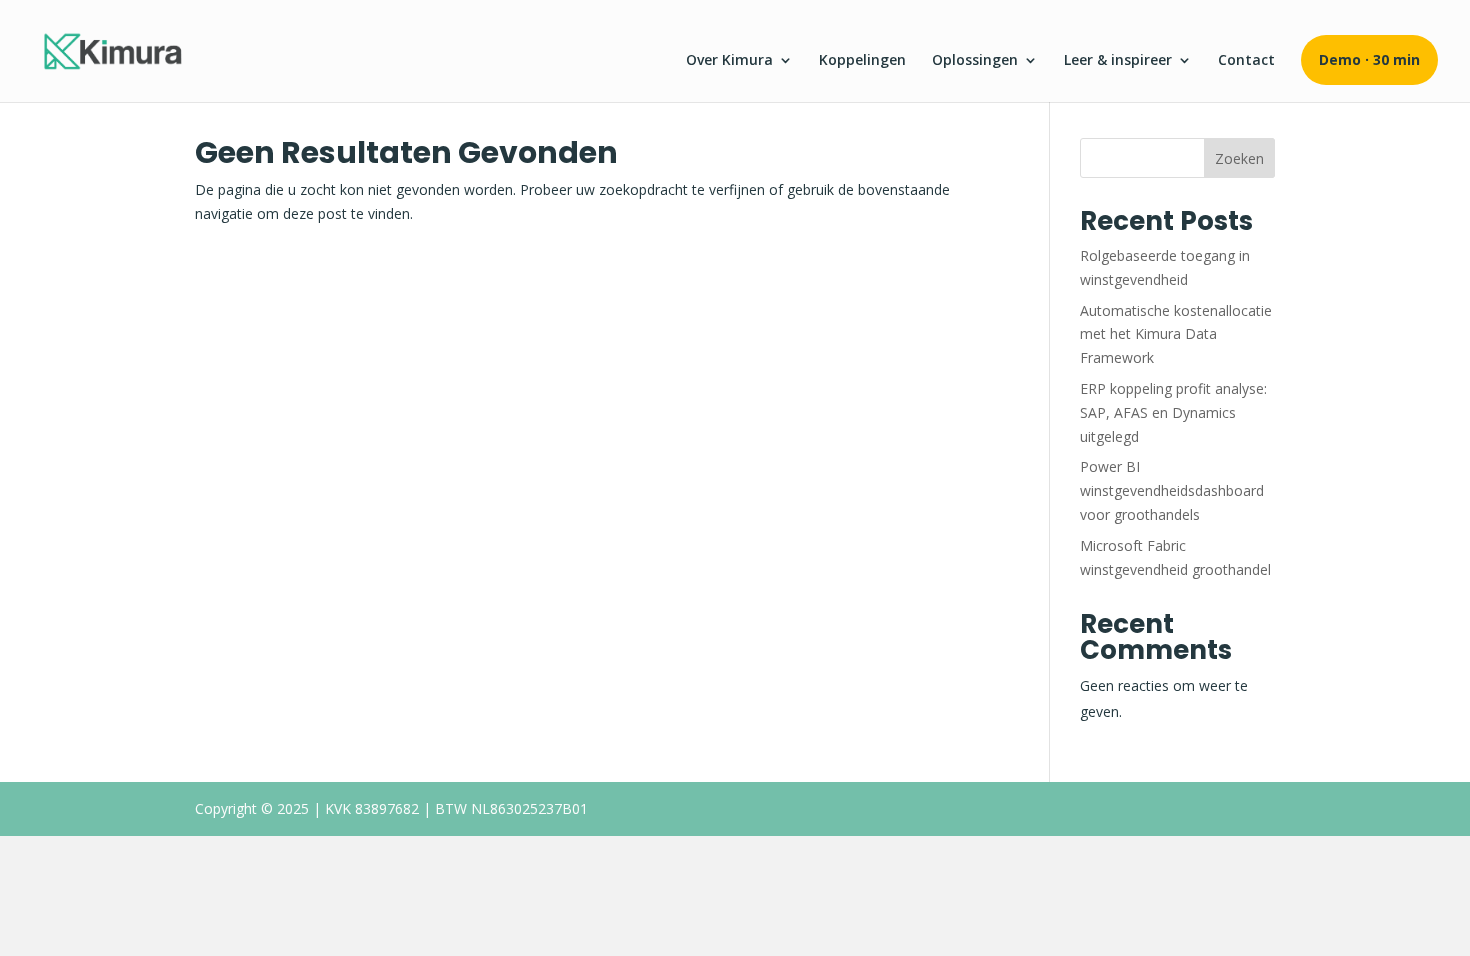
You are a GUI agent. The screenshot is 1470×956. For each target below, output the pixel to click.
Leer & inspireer (1118, 61)
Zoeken (1239, 158)
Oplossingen (975, 61)
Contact (1246, 61)
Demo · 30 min (1369, 59)
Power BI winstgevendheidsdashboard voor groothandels (1172, 490)
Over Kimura (729, 61)
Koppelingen (862, 61)
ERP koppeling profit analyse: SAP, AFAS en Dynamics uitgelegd (1173, 412)
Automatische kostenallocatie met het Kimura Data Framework (1176, 334)
